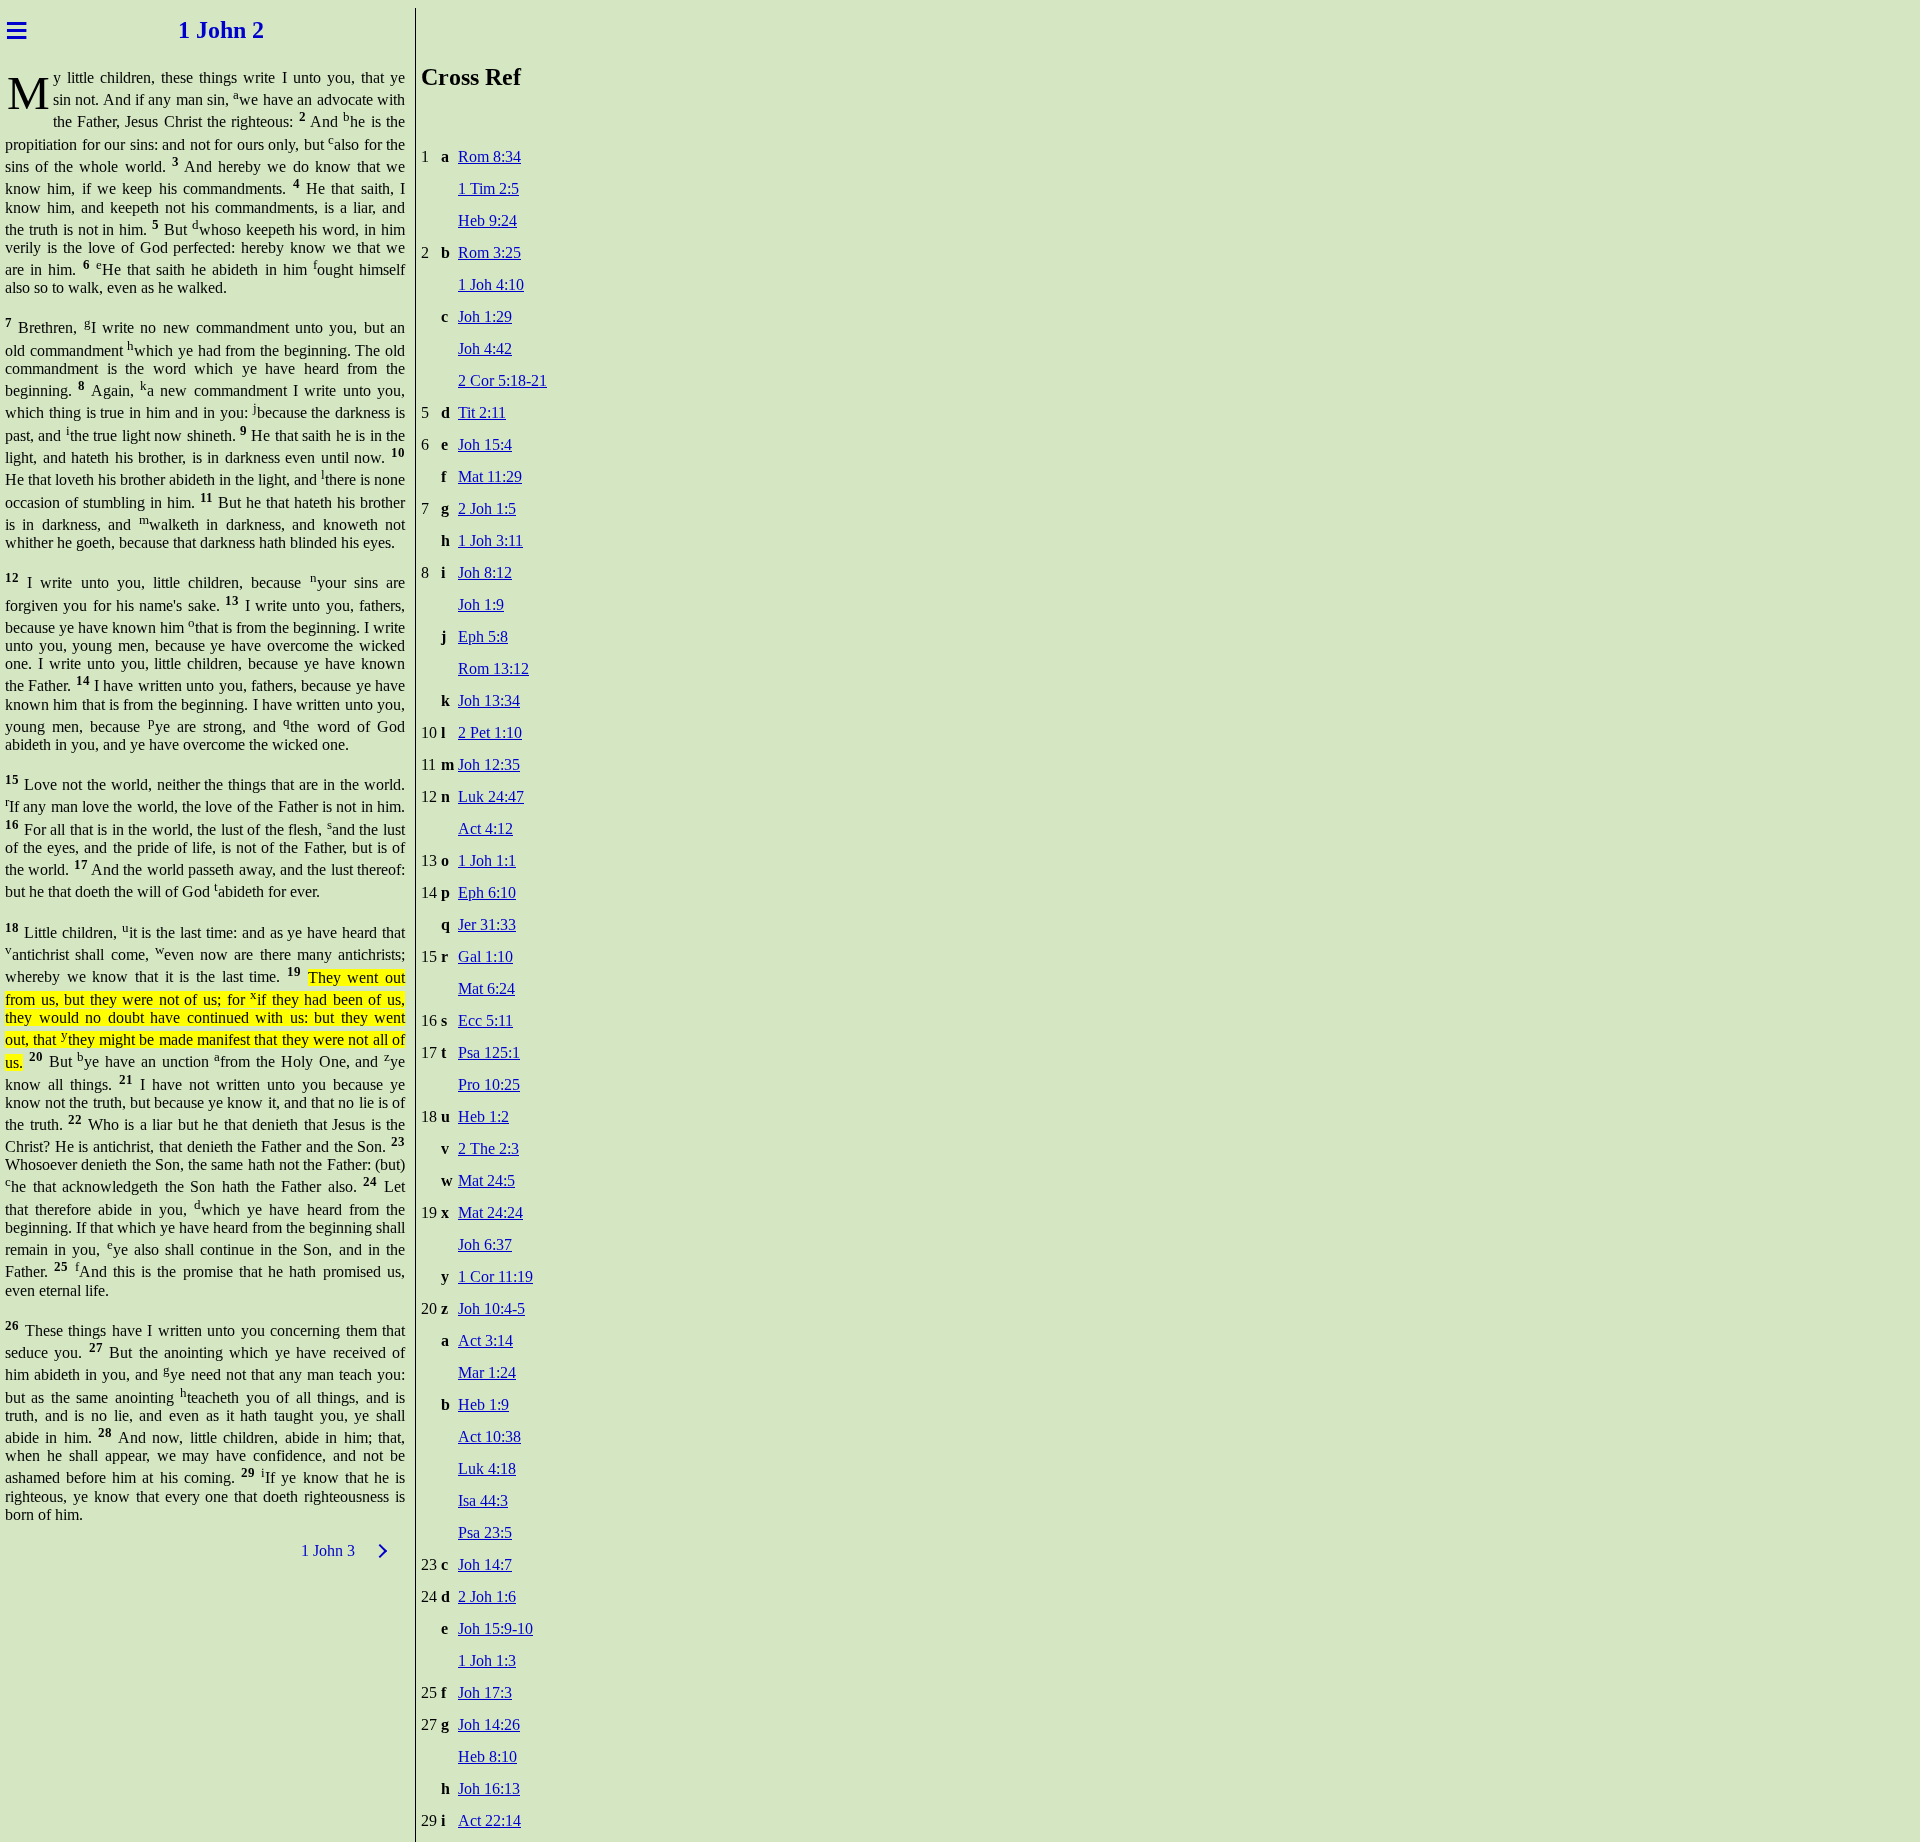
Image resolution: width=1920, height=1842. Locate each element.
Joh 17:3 (485, 1692)
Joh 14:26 (489, 1724)
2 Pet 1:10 (490, 732)
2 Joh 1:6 (487, 1596)
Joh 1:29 (485, 316)
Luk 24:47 (491, 796)
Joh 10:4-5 (491, 1308)
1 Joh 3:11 (490, 540)
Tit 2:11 (482, 412)
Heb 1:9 (483, 1404)
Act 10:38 (489, 1436)
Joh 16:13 (489, 1788)
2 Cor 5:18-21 (502, 380)
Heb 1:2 (483, 1116)
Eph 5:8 (483, 636)
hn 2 (248, 30)
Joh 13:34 (489, 700)
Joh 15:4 (485, 444)
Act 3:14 (485, 1340)
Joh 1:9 (481, 604)
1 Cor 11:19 (495, 1276)
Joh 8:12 (485, 572)
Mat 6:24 (486, 988)
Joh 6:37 (485, 1244)
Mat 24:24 (490, 1212)
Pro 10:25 (489, 1084)
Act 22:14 (489, 1820)
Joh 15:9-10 (495, 1628)
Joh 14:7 (485, 1564)
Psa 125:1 (489, 1052)
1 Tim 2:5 (488, 188)
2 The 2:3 (488, 1148)
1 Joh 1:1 (487, 860)
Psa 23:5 (485, 1532)
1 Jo (193, 30)
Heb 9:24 (487, 220)
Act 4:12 (485, 828)
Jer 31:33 (487, 924)
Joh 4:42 (485, 348)
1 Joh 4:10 (491, 284)
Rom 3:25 (489, 252)
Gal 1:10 (485, 956)
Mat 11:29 (490, 476)
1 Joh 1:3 (487, 1660)
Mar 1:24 (487, 1372)
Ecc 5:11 (485, 1020)
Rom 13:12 (493, 668)
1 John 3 (328, 1550)
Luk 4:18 (487, 1468)
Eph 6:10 (487, 892)
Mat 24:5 (486, 1180)
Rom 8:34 (489, 156)
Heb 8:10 (487, 1756)
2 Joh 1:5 (487, 508)
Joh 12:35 (489, 764)
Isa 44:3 (483, 1500)
